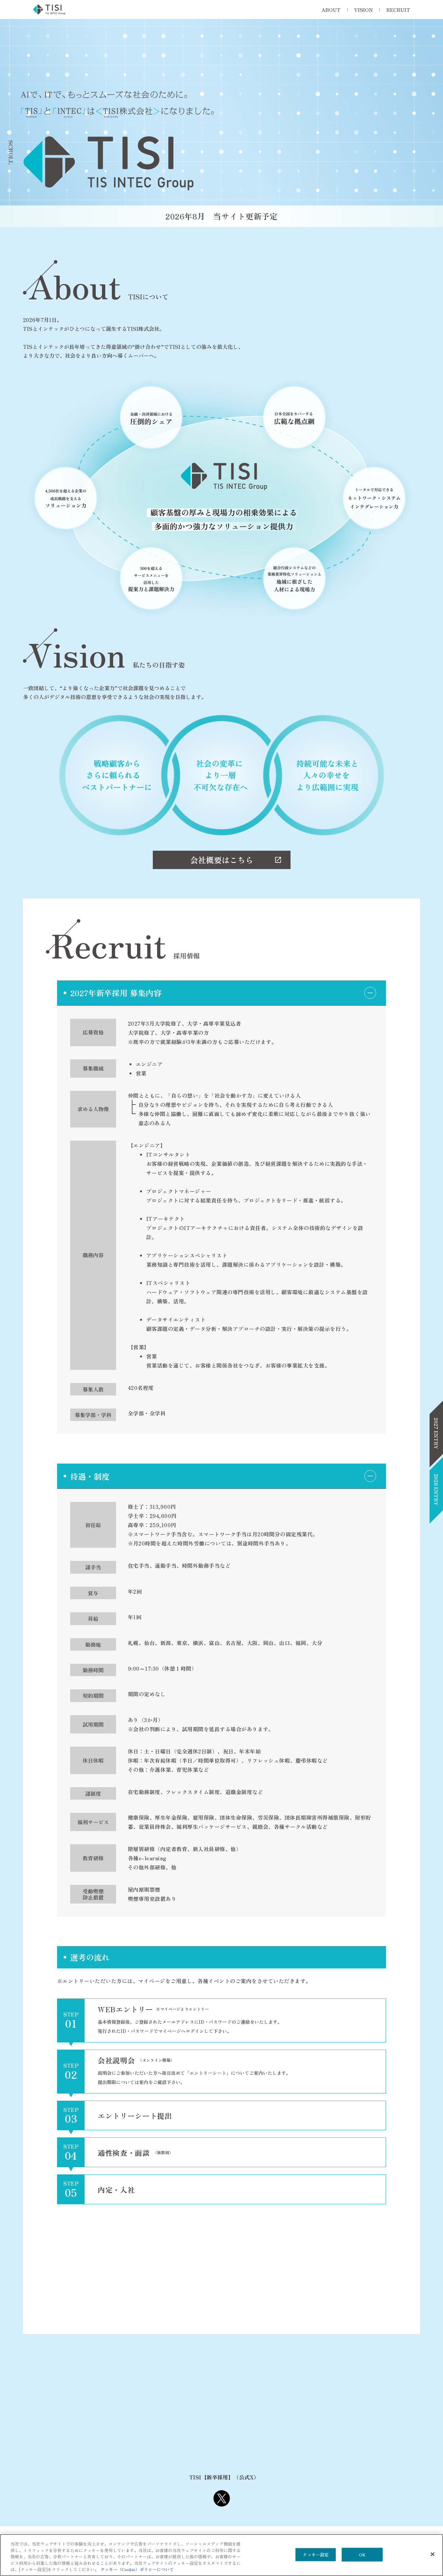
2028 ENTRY (436, 1490)
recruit (398, 10)
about (331, 10)
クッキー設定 (316, 2555)
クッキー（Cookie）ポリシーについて (137, 2569)
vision (363, 10)
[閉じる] (433, 2554)
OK (362, 2555)
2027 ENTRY (436, 1433)
